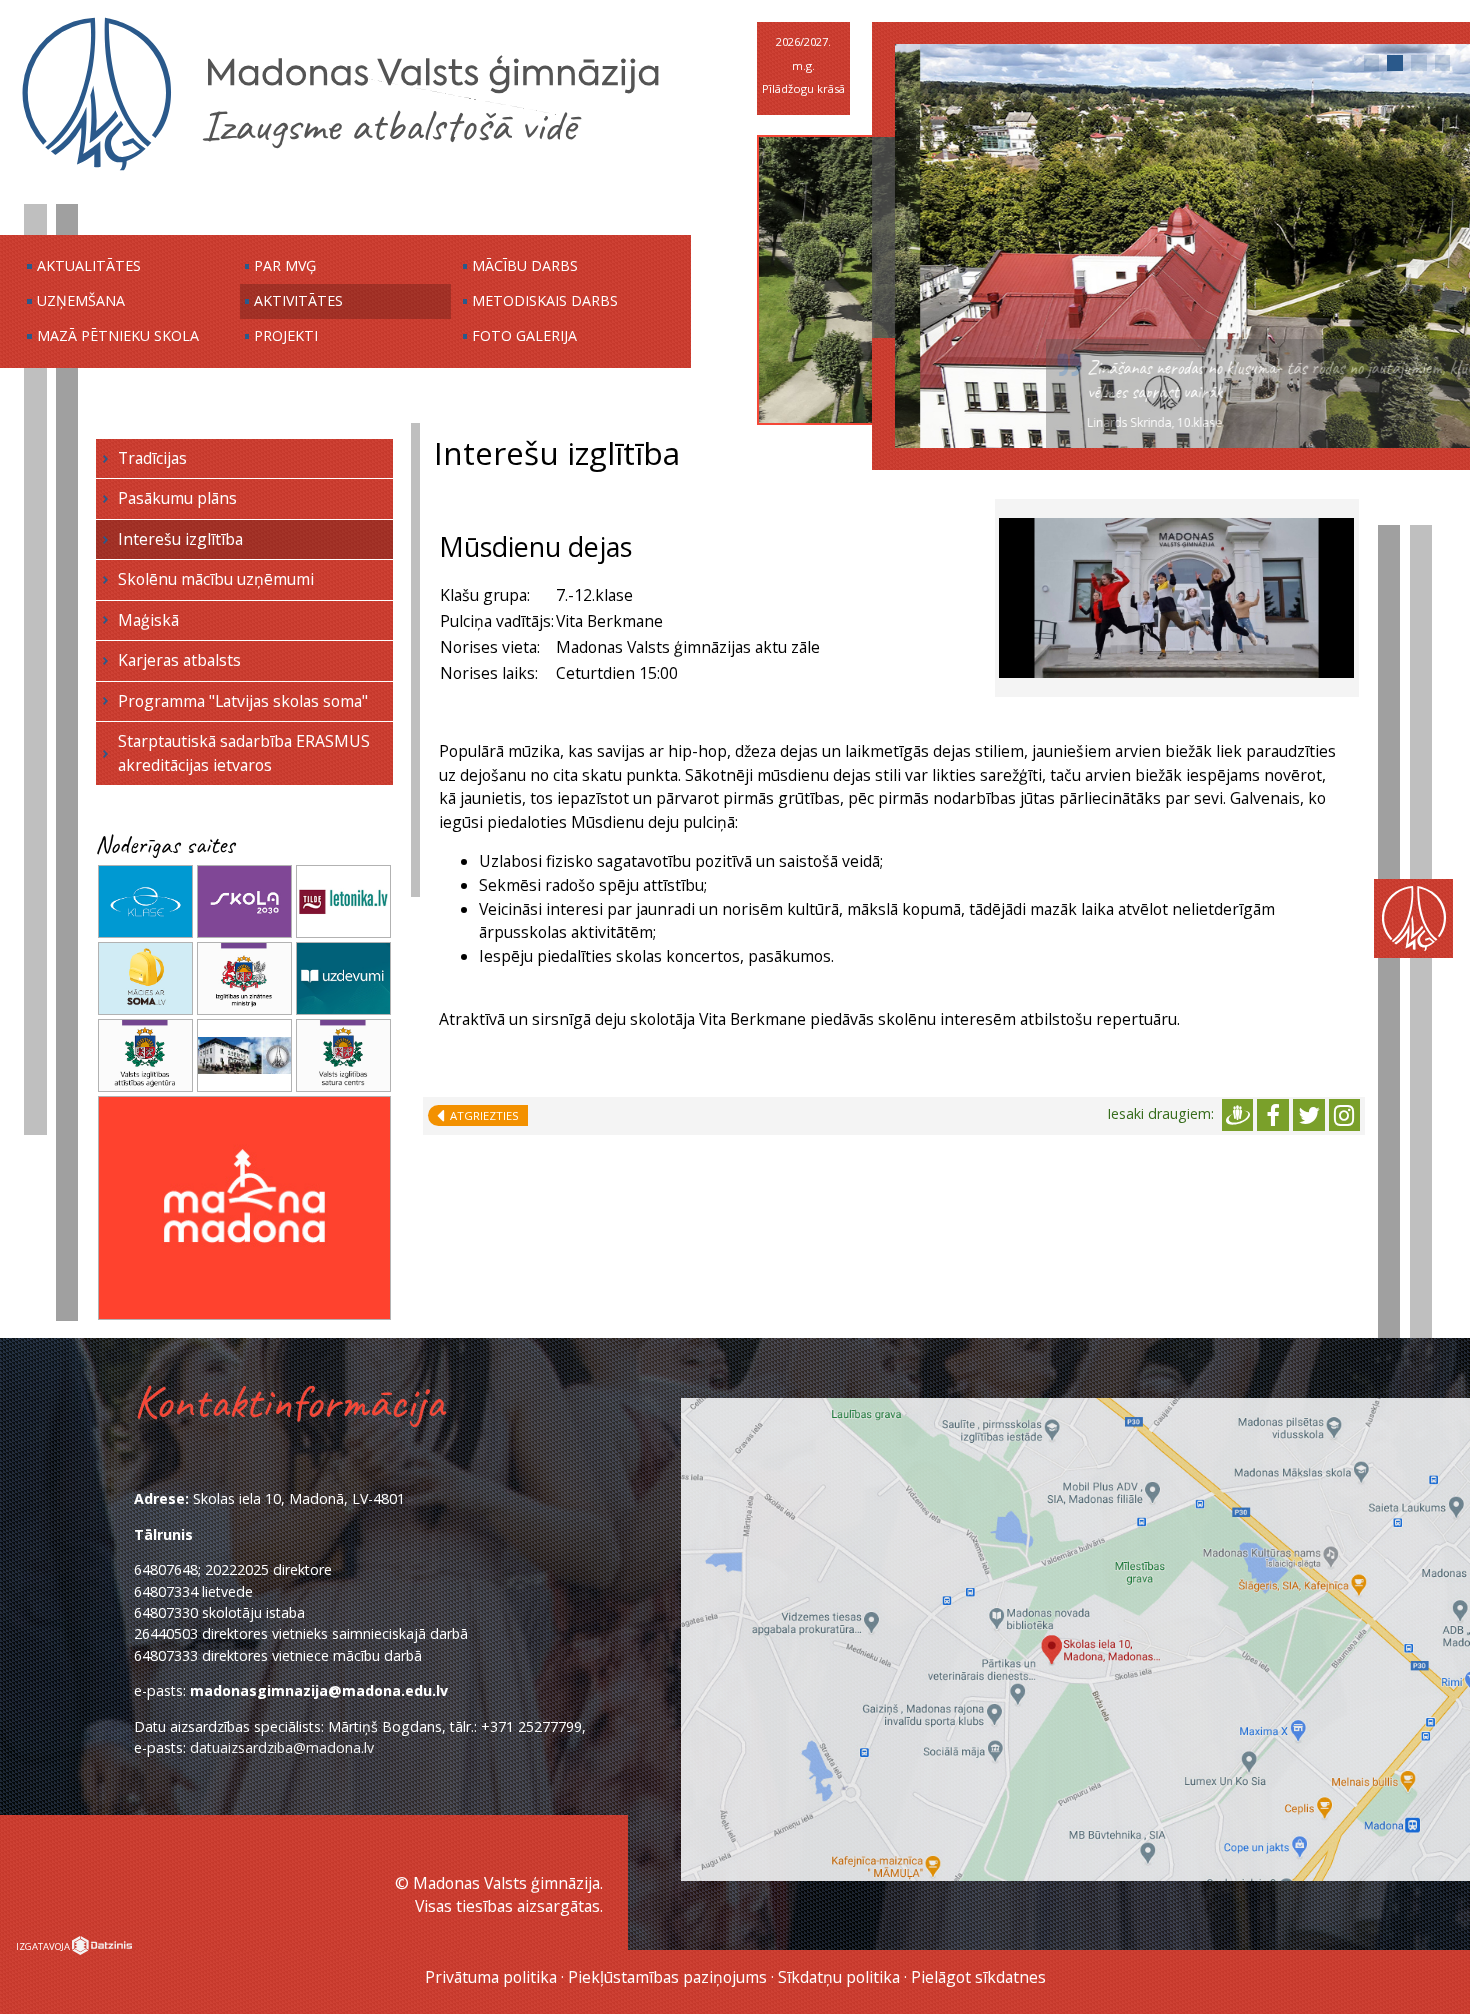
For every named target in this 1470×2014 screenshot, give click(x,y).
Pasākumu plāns (177, 498)
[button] (1372, 63)
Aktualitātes (89, 265)
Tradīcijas (152, 458)
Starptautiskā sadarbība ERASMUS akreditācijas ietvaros (244, 753)
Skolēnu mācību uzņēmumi (216, 579)
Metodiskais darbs (545, 300)
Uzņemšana (81, 300)
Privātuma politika (491, 1977)
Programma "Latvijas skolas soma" (243, 701)
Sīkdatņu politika (839, 1977)
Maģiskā (148, 620)
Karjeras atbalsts (179, 660)
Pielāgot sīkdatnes (978, 1977)
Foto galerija (524, 335)
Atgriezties (481, 1115)
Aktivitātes (298, 300)
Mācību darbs (525, 265)
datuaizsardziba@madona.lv (282, 1747)
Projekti (286, 335)
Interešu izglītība (180, 539)
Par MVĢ (285, 265)
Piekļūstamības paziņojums (667, 1977)
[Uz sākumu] (340, 169)
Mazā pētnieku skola (118, 335)
